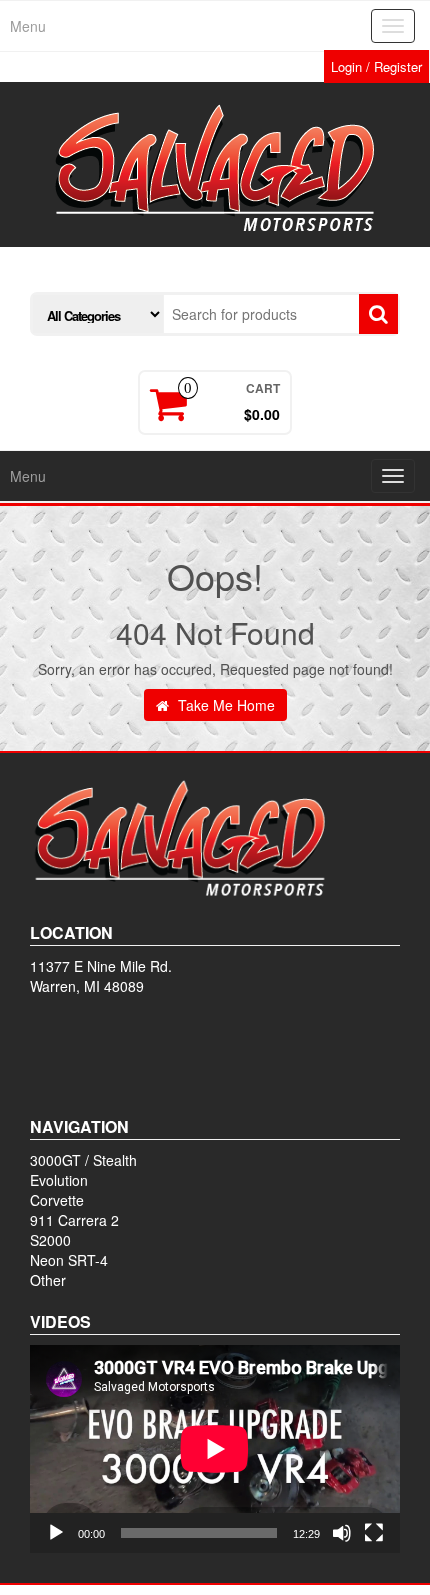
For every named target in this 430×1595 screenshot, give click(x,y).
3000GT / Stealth (83, 1160)
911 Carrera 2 (74, 1220)
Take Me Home (224, 705)
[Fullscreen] (374, 1533)
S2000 (50, 1240)
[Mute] (342, 1533)
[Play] (56, 1533)
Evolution (59, 1180)
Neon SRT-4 (69, 1260)
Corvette (57, 1200)
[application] (215, 1449)
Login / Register (376, 66)
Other (48, 1280)
